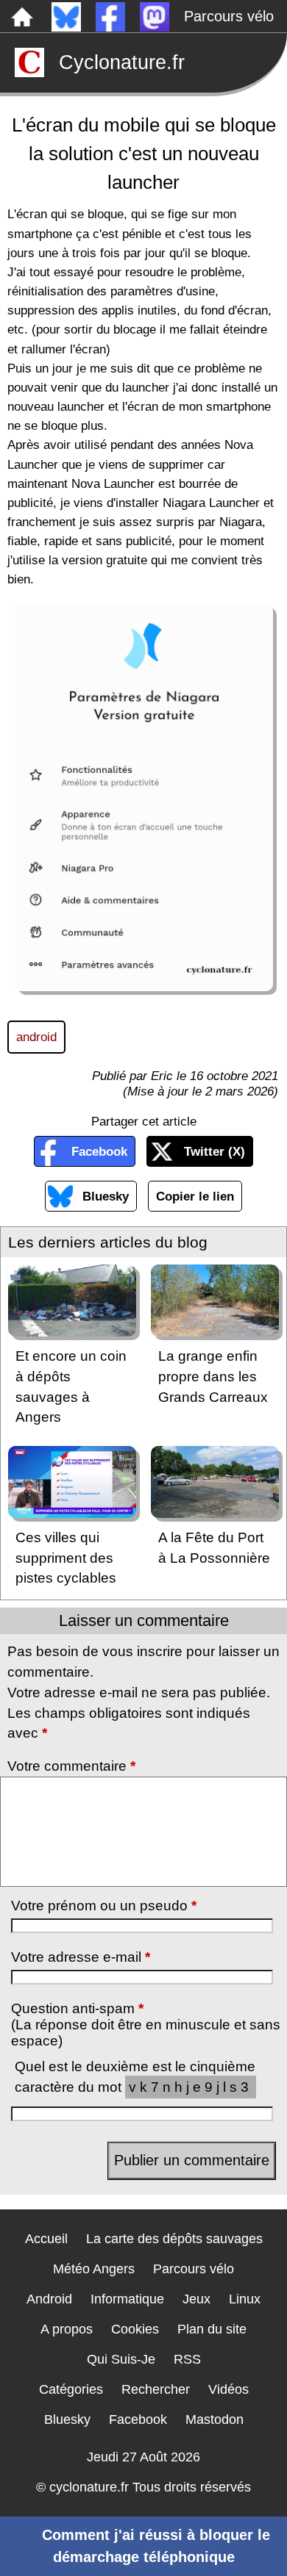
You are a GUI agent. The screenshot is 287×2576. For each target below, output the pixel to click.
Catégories (71, 2389)
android (36, 1037)
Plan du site (212, 2329)
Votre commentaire (71, 1766)
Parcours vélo (229, 16)
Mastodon (215, 2420)
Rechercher (156, 2389)
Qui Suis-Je (121, 2359)
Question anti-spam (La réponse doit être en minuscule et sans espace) (146, 2025)
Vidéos (228, 2389)
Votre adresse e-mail (81, 1957)
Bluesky (106, 1196)
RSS (187, 2359)
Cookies (135, 2329)
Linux (245, 2299)
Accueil (46, 2239)
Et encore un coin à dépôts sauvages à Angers (71, 1386)
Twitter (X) (215, 1151)
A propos (67, 2329)
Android (49, 2299)
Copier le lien (195, 1196)
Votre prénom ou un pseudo (104, 1906)
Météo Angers (94, 2269)
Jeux (196, 2299)
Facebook (99, 1151)
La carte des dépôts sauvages (174, 2239)
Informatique (127, 2299)
